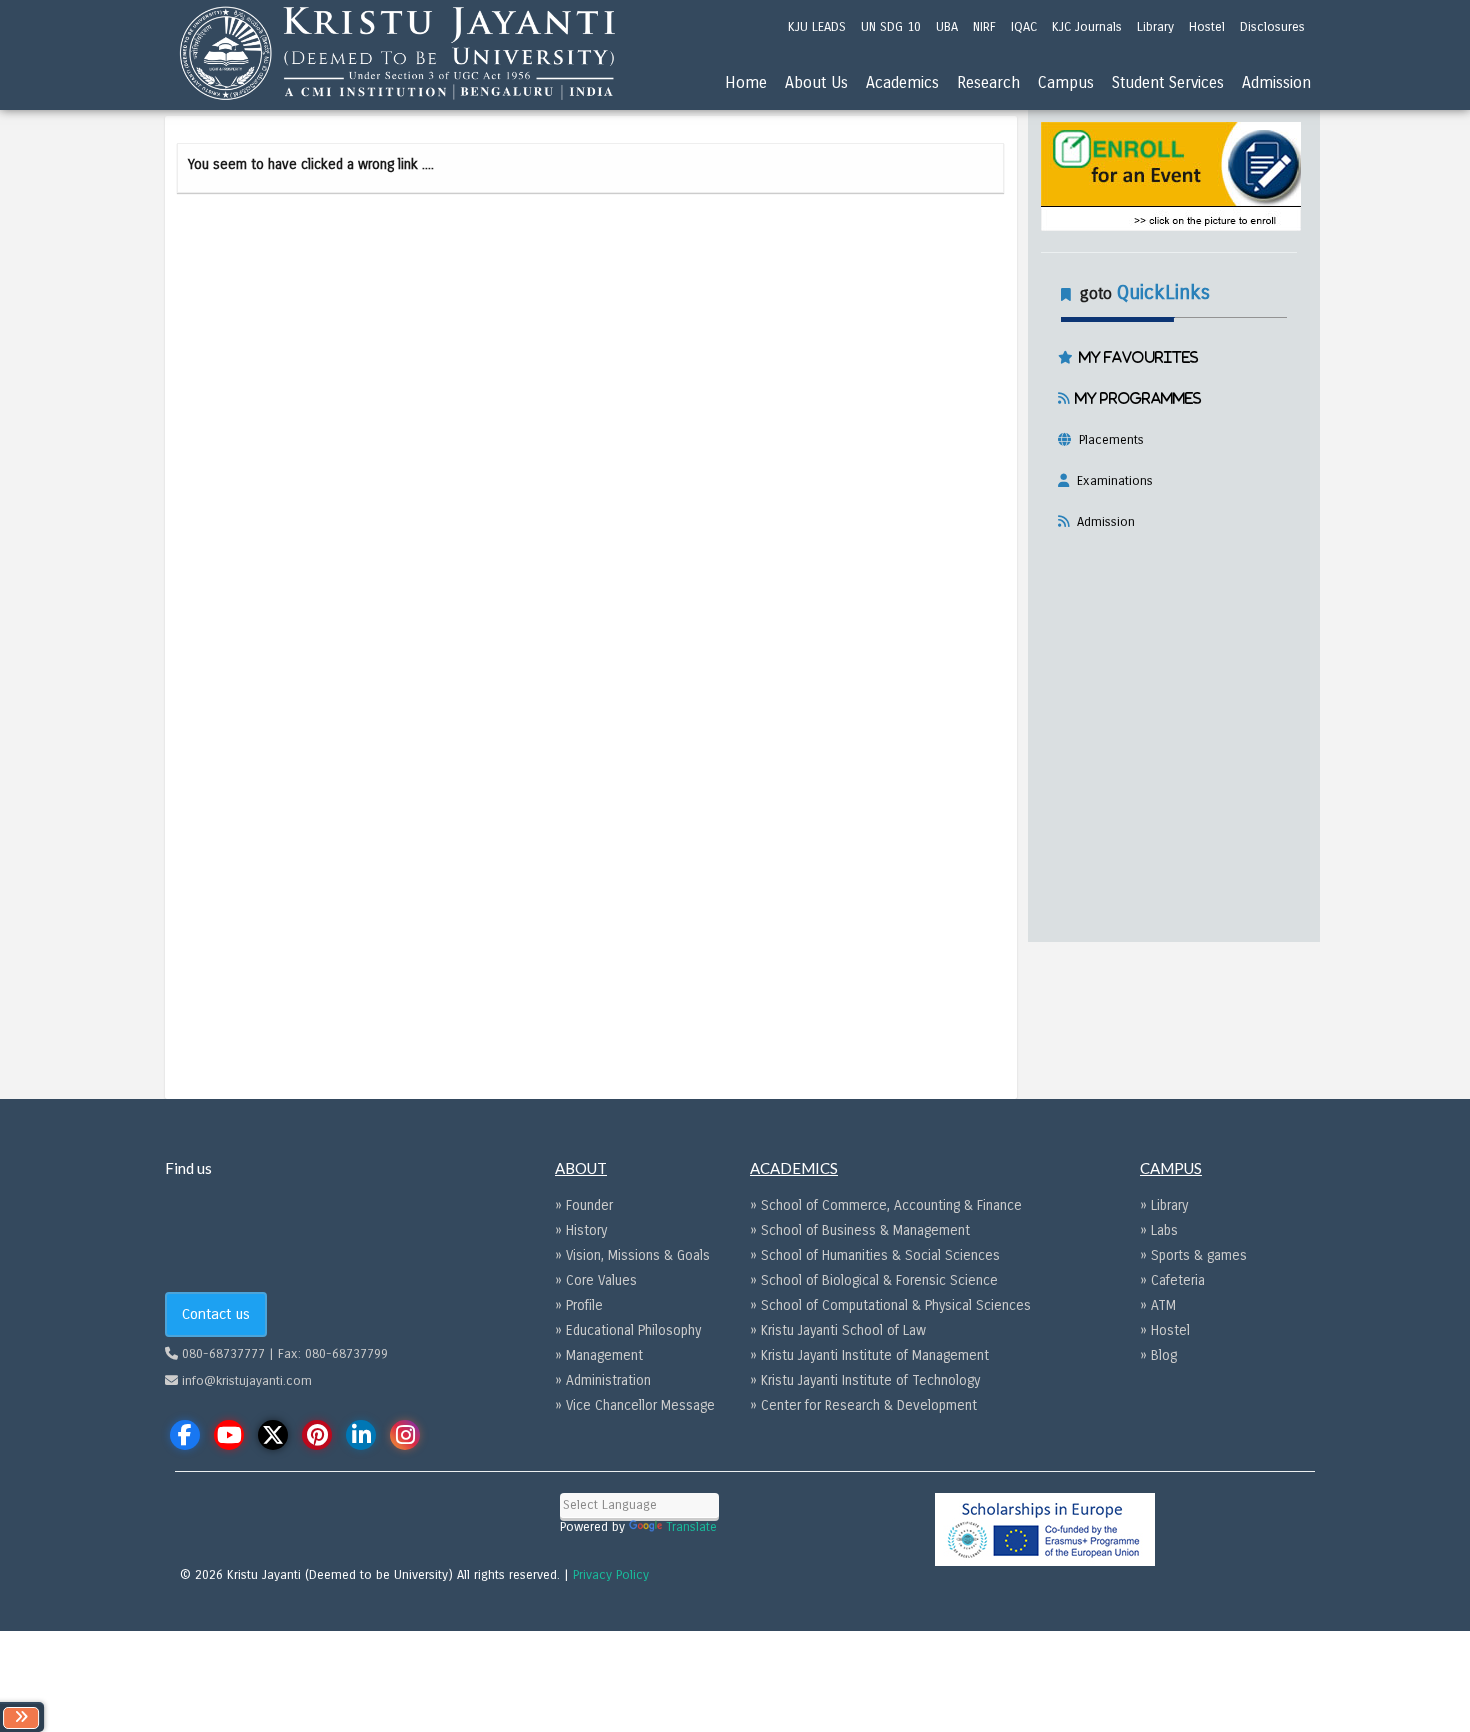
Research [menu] (988, 82)
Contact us (216, 1314)
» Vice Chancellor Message (635, 1405)
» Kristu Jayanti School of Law (838, 1330)
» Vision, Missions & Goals (632, 1255)
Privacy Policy (611, 1575)
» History (581, 1230)
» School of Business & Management (860, 1230)
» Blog (1158, 1355)
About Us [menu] (816, 82)
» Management (599, 1355)
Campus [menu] (1066, 82)
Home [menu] (746, 82)
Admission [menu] (1276, 82)
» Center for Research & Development (863, 1405)
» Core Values (596, 1280)
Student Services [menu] (1168, 82)
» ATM (1158, 1305)
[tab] (1169, 404)
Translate (691, 1527)
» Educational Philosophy (628, 1330)
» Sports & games (1193, 1255)
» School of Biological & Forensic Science (874, 1280)
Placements (1107, 440)
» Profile (579, 1305)
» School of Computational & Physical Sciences (890, 1305)
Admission (1102, 522)
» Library (1164, 1205)
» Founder (584, 1205)
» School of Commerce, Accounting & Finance (886, 1205)
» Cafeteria (1172, 1280)
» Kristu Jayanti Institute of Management (869, 1355)
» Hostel (1165, 1330)
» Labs (1159, 1230)
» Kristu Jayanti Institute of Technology (865, 1380)
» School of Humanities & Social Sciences (875, 1255)
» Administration (603, 1380)
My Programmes (1135, 398)
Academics (902, 82)
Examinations (1111, 481)
